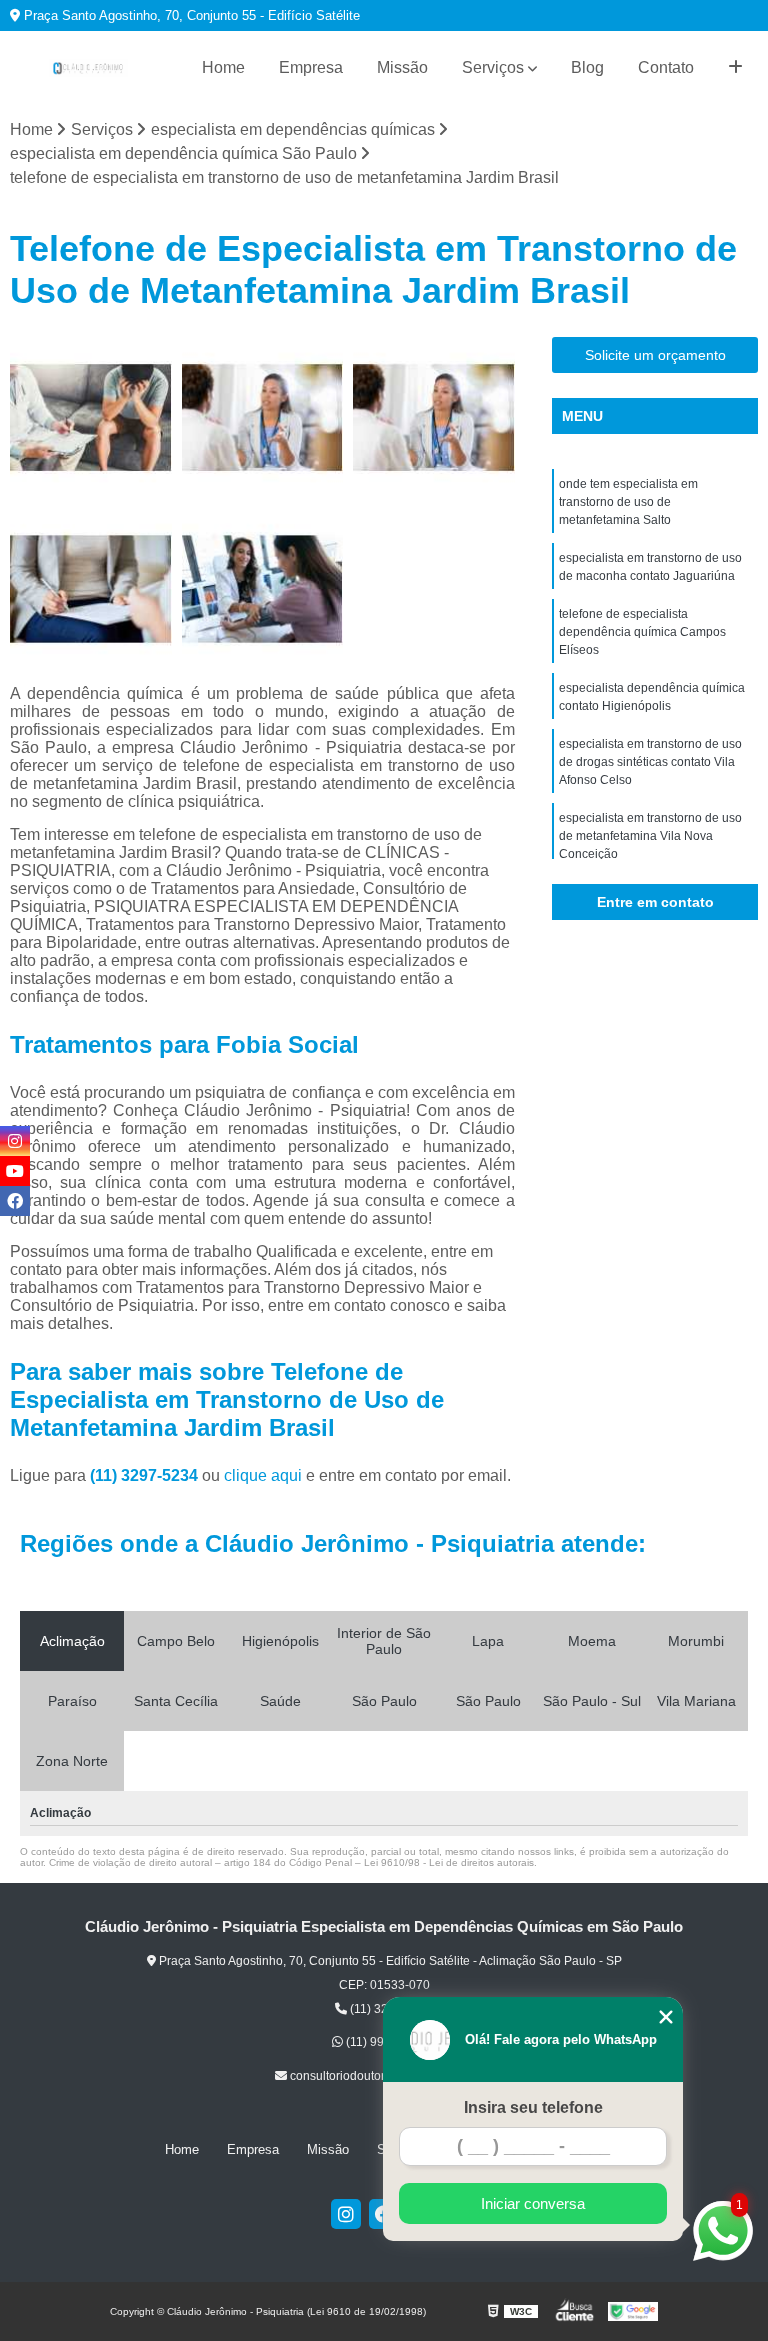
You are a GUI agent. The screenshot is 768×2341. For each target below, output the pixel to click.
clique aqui (263, 1475)
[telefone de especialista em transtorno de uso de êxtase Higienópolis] (91, 589)
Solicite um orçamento (655, 355)
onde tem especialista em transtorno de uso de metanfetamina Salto (628, 502)
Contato (666, 67)
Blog (587, 67)
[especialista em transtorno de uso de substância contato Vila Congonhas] (434, 418)
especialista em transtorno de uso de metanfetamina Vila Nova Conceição (650, 836)
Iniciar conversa (533, 2203)
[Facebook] (15, 1201)
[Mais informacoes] (735, 68)
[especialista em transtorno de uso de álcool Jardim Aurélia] (263, 418)
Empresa (311, 67)
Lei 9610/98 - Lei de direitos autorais (449, 1862)
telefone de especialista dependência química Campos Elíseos (642, 632)
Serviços (493, 67)
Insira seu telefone (533, 2107)
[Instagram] (346, 2214)
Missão (402, 67)
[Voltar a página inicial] (88, 68)
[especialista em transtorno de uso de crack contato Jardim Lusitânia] (91, 418)
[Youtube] (15, 1171)
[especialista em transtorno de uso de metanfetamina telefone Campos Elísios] (263, 589)
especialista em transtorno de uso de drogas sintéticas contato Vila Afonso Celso (650, 762)
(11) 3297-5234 (146, 1475)
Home (223, 67)
